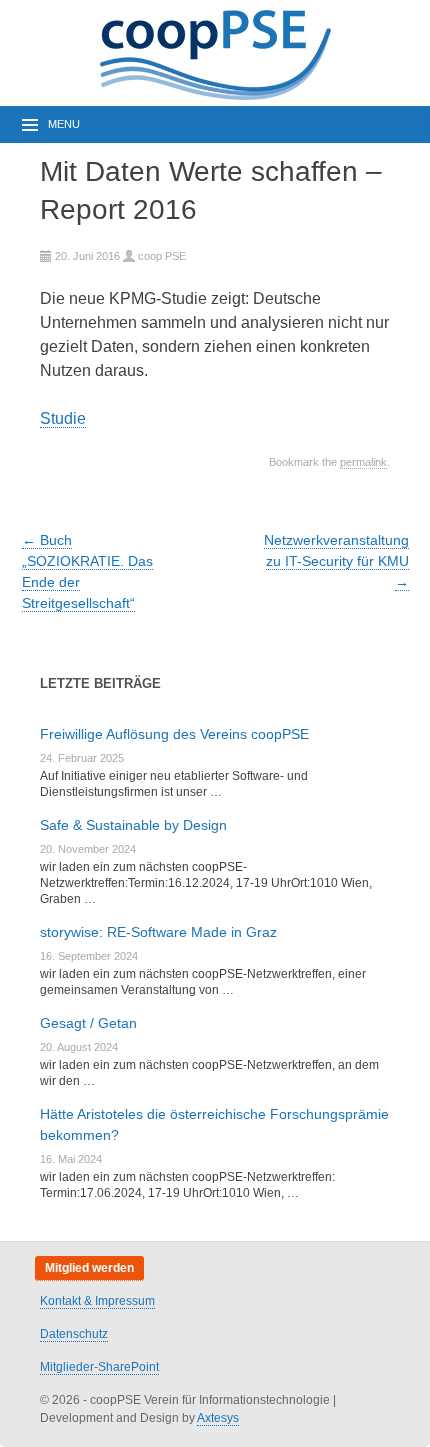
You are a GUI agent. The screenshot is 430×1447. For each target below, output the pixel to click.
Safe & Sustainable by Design (133, 825)
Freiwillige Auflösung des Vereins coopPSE (174, 734)
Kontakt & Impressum (97, 1301)
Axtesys (218, 1418)
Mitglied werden (89, 1268)
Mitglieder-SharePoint (99, 1367)
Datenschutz (74, 1334)
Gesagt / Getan (88, 1023)
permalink (363, 462)
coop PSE (162, 256)
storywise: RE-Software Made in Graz (158, 932)
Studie (63, 418)
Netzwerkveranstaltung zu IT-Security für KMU (336, 561)
